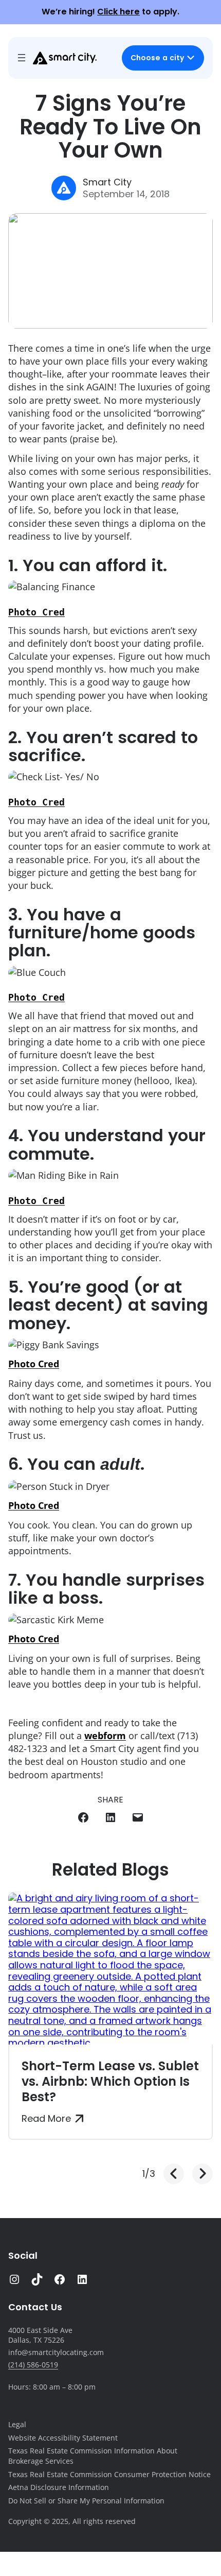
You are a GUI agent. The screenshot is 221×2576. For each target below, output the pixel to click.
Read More (46, 2119)
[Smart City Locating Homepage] (65, 58)
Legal (17, 2424)
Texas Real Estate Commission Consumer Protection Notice (109, 2474)
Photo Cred (36, 612)
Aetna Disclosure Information (59, 2487)
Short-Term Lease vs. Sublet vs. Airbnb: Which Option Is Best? (110, 2081)
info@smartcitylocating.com (56, 2352)
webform (105, 1736)
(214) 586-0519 (33, 2365)
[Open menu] (22, 58)
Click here (118, 12)
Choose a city (157, 58)
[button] (174, 2174)
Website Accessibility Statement (63, 2438)
